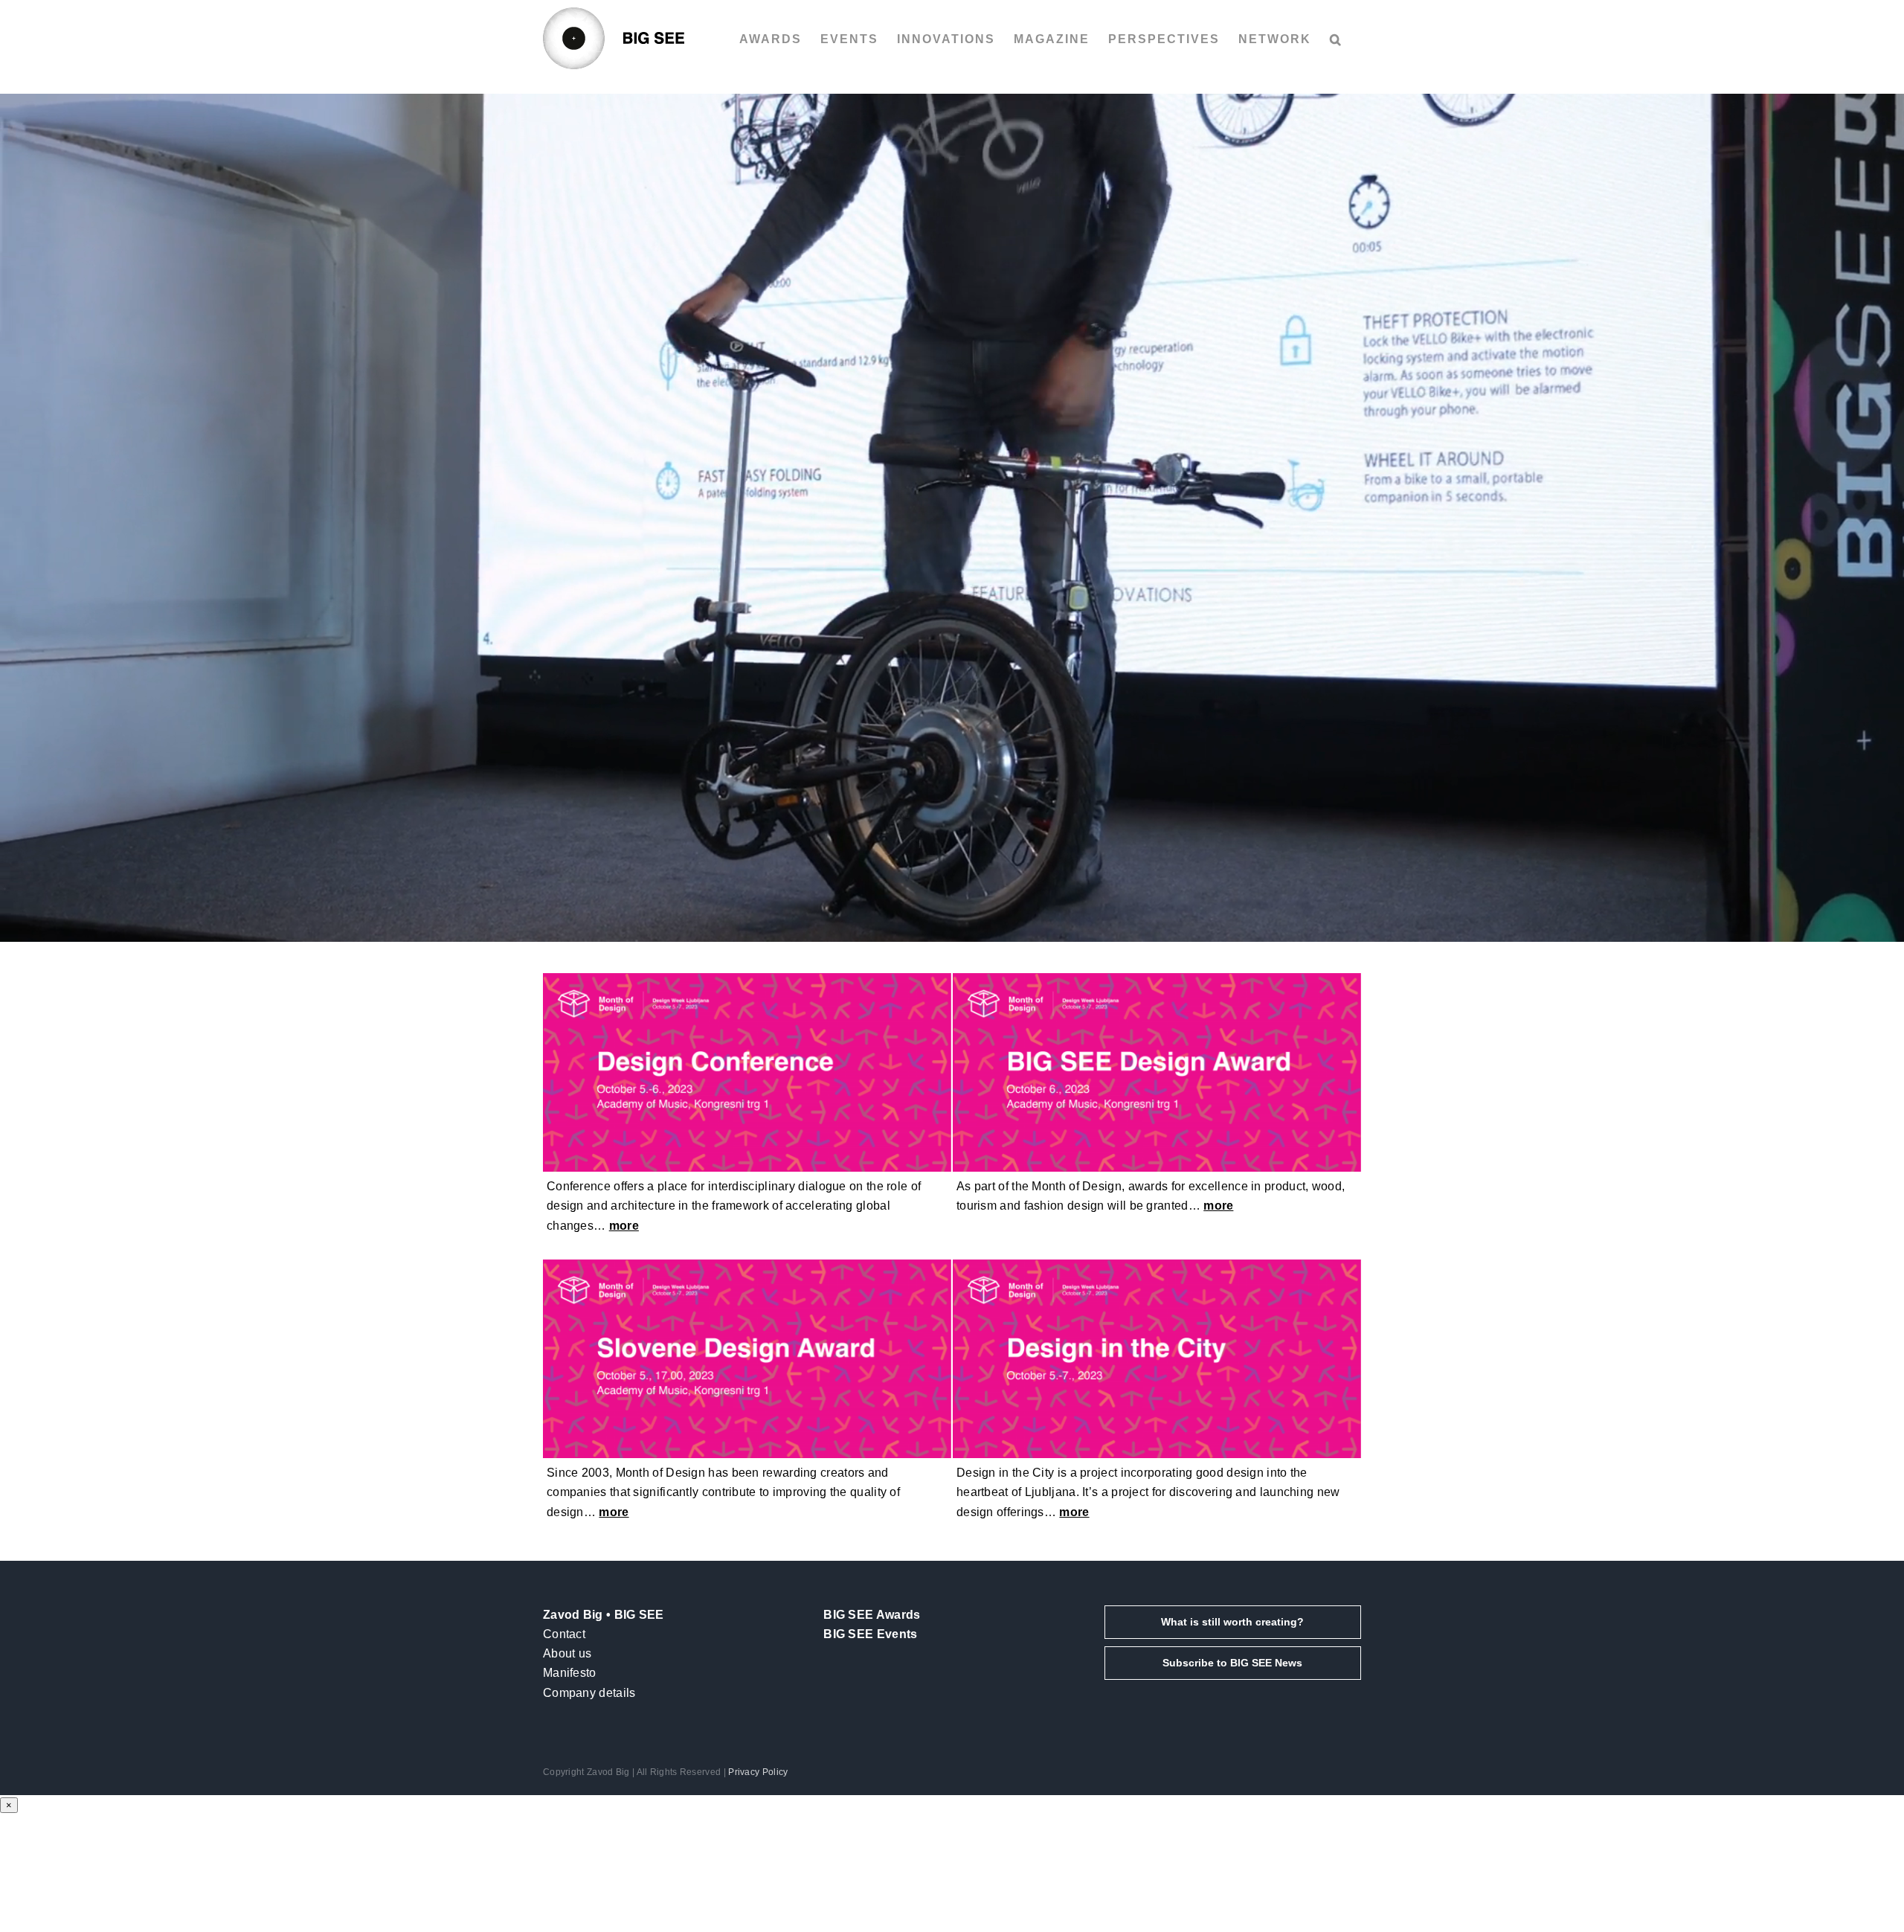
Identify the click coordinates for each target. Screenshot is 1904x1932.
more (624, 1226)
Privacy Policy (758, 1772)
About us (567, 1653)
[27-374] (747, 1265)
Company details (589, 1693)
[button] (1336, 39)
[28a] (747, 979)
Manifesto (570, 1673)
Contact (564, 1634)
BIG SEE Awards (872, 1615)
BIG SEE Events (870, 1634)
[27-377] (1157, 1265)
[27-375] (1157, 979)
